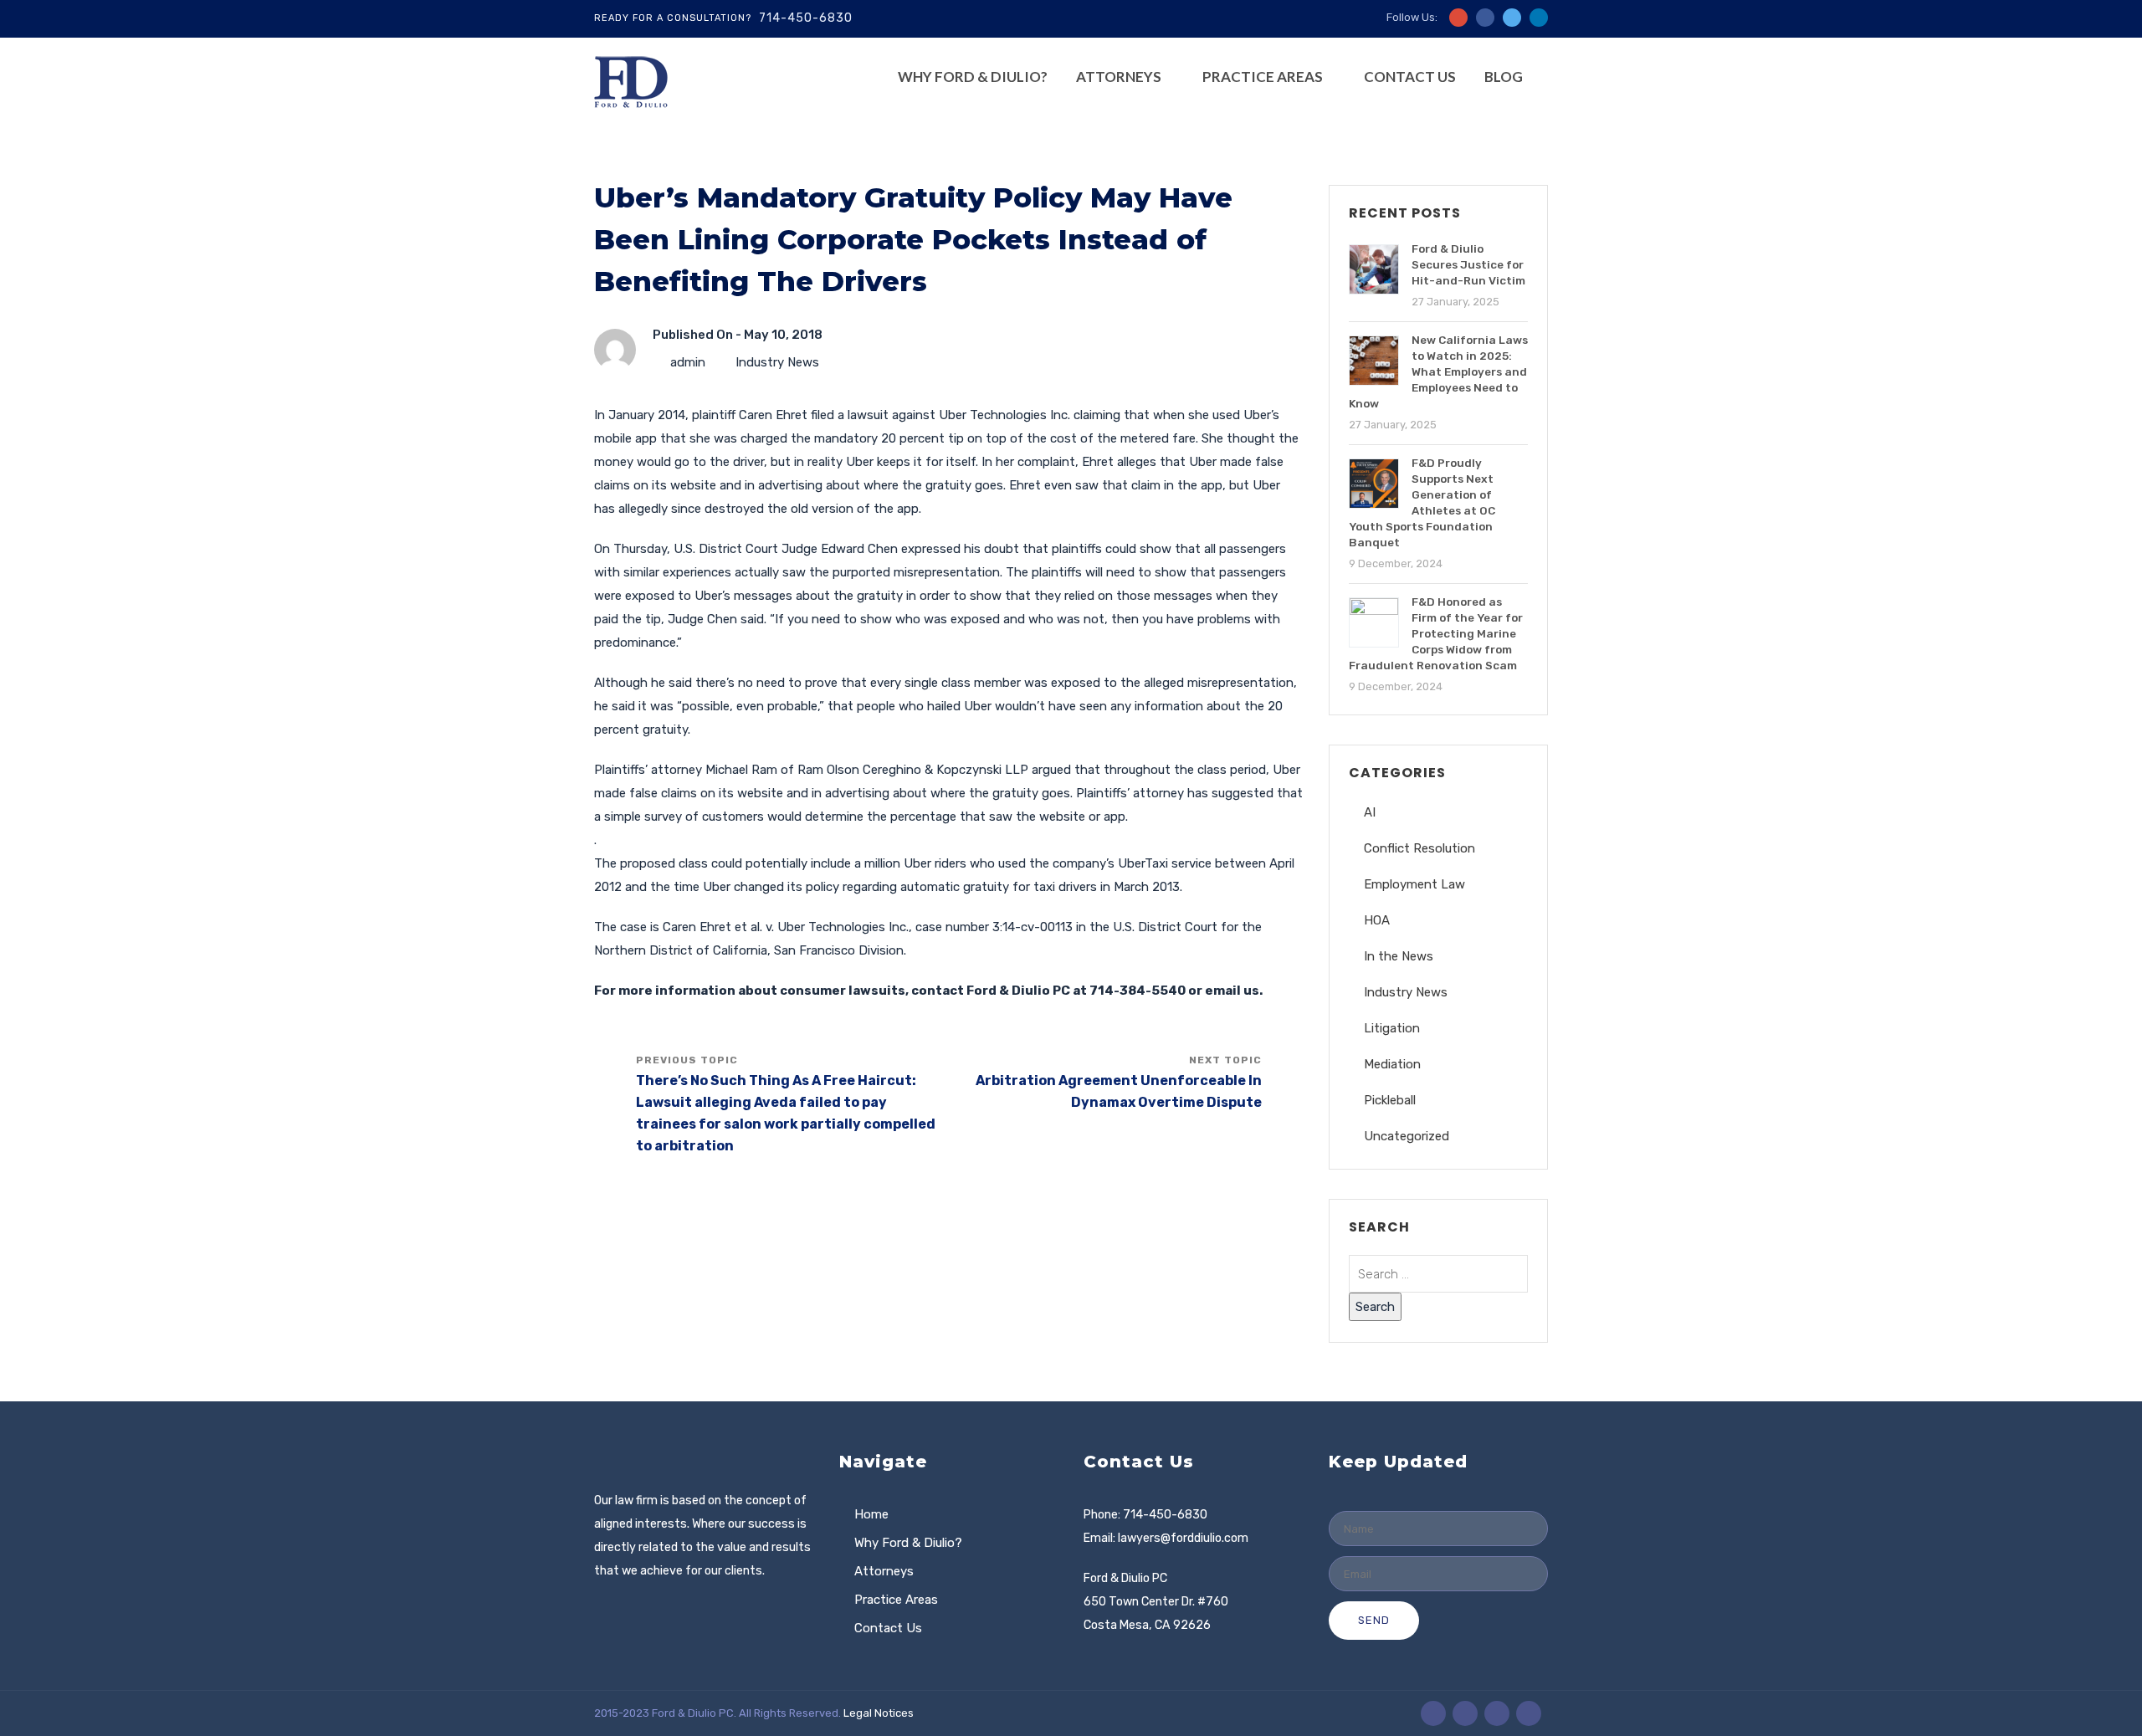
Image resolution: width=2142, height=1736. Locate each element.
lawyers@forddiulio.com (1183, 1538)
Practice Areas (1263, 77)
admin (688, 362)
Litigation (1392, 1028)
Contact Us (1410, 77)
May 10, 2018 (783, 335)
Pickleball (1390, 1100)
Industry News (777, 362)
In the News (1399, 956)
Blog (1504, 77)
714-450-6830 (806, 18)
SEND (1374, 1620)
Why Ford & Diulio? (973, 77)
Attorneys (1119, 77)
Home (871, 1514)
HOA (1377, 920)
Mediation (1392, 1064)
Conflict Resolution (1419, 848)
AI (1370, 812)
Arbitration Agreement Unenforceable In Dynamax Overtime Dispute (1119, 1091)
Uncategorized (1407, 1136)
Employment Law (1414, 884)
